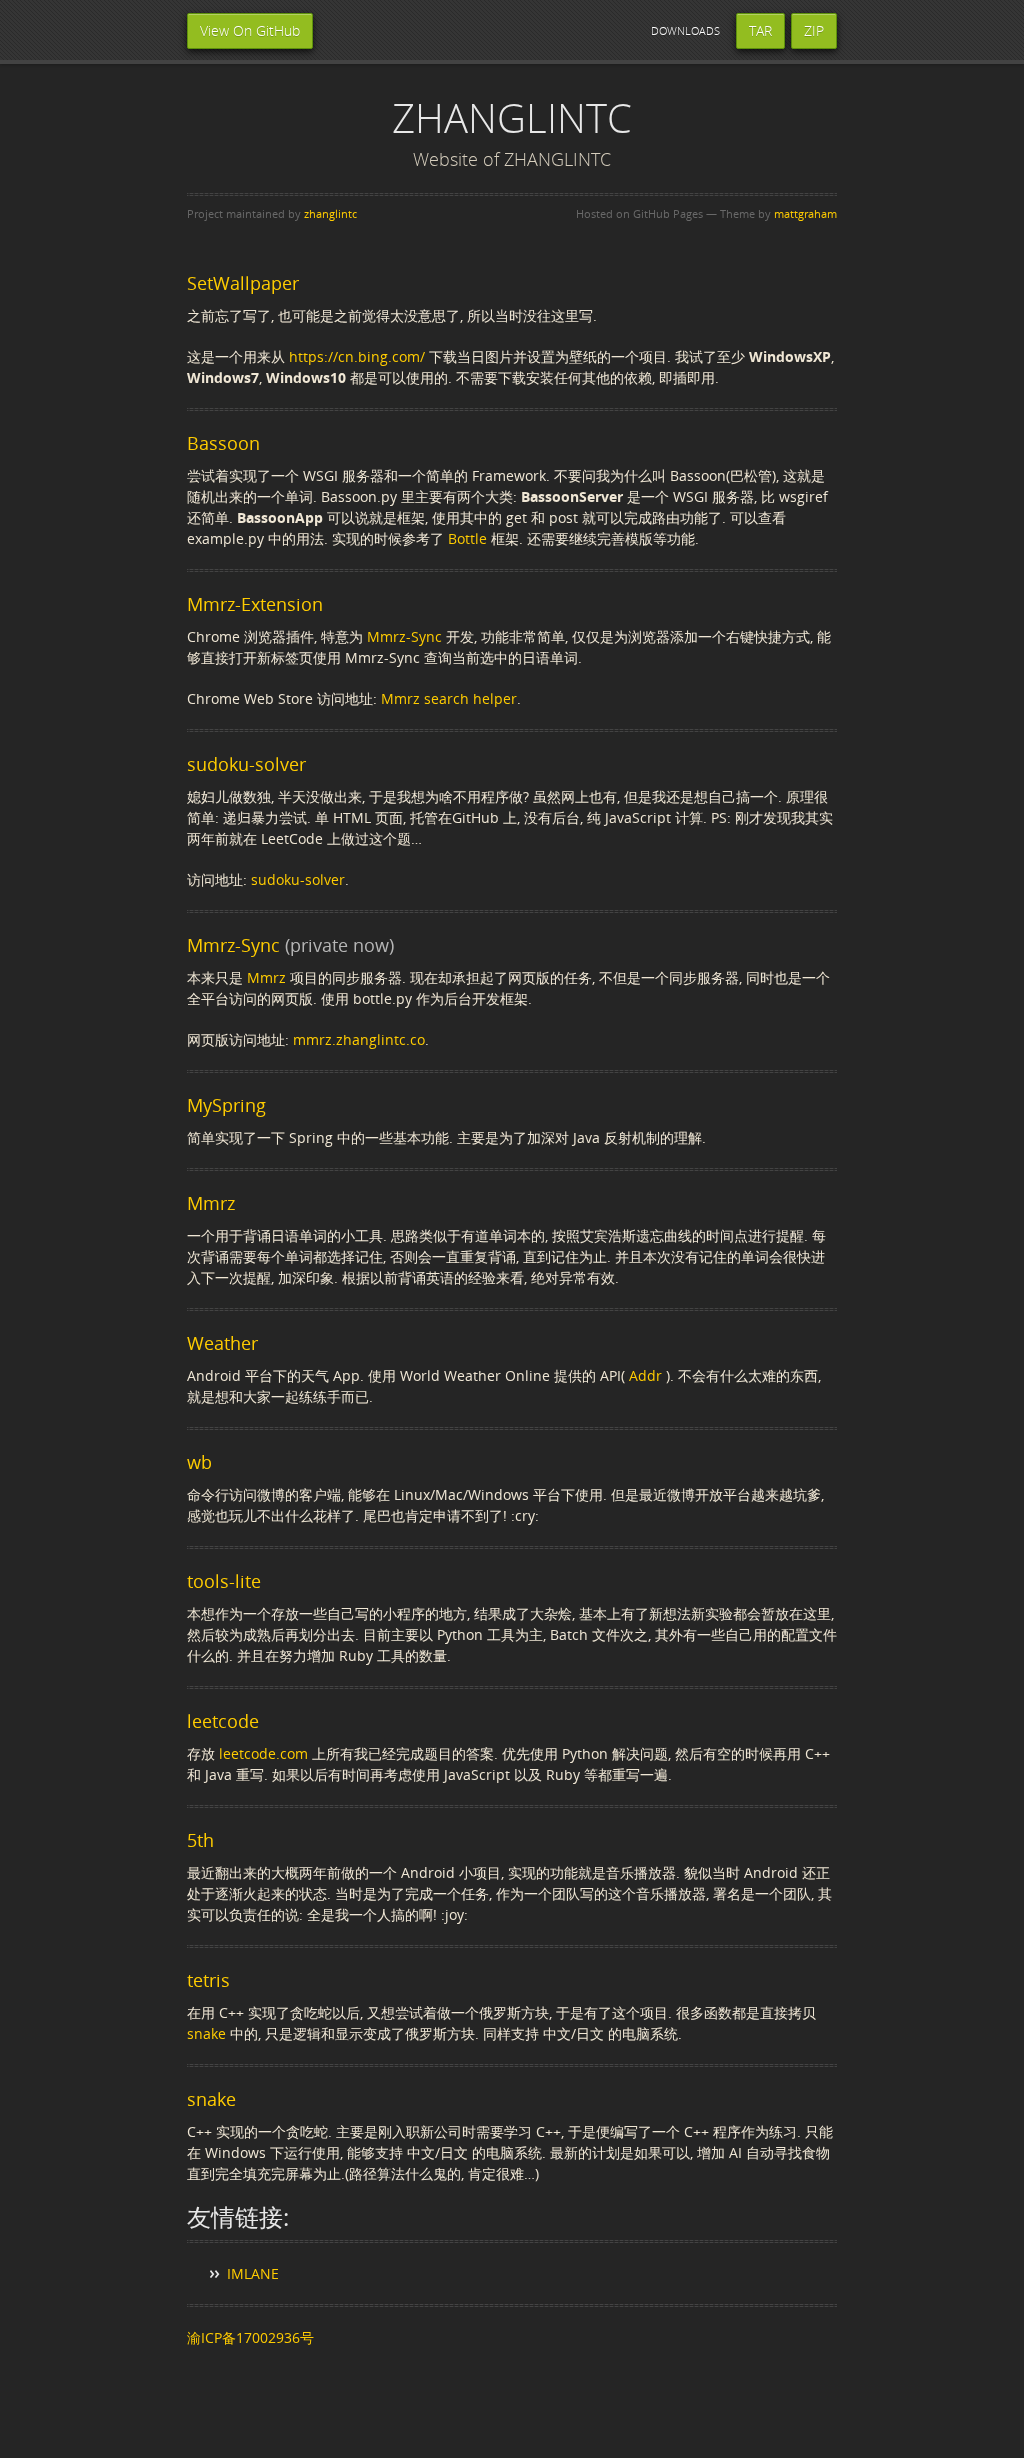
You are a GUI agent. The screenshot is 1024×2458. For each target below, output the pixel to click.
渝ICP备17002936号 (250, 2337)
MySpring (226, 1105)
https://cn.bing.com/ (357, 356)
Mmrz (266, 977)
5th (200, 1840)
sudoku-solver (246, 764)
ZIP (814, 30)
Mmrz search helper (449, 698)
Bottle (467, 538)
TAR (760, 30)
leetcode (223, 1721)
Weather (222, 1343)
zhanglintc (330, 213)
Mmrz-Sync (404, 636)
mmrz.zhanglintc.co (359, 1039)
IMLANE (253, 2273)
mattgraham (805, 213)
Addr (645, 1375)
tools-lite (224, 1581)
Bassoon (223, 443)
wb (199, 1462)
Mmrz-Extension (255, 604)
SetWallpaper (243, 283)
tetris (208, 1980)
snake (206, 2033)
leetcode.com (263, 1753)
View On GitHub (250, 30)
